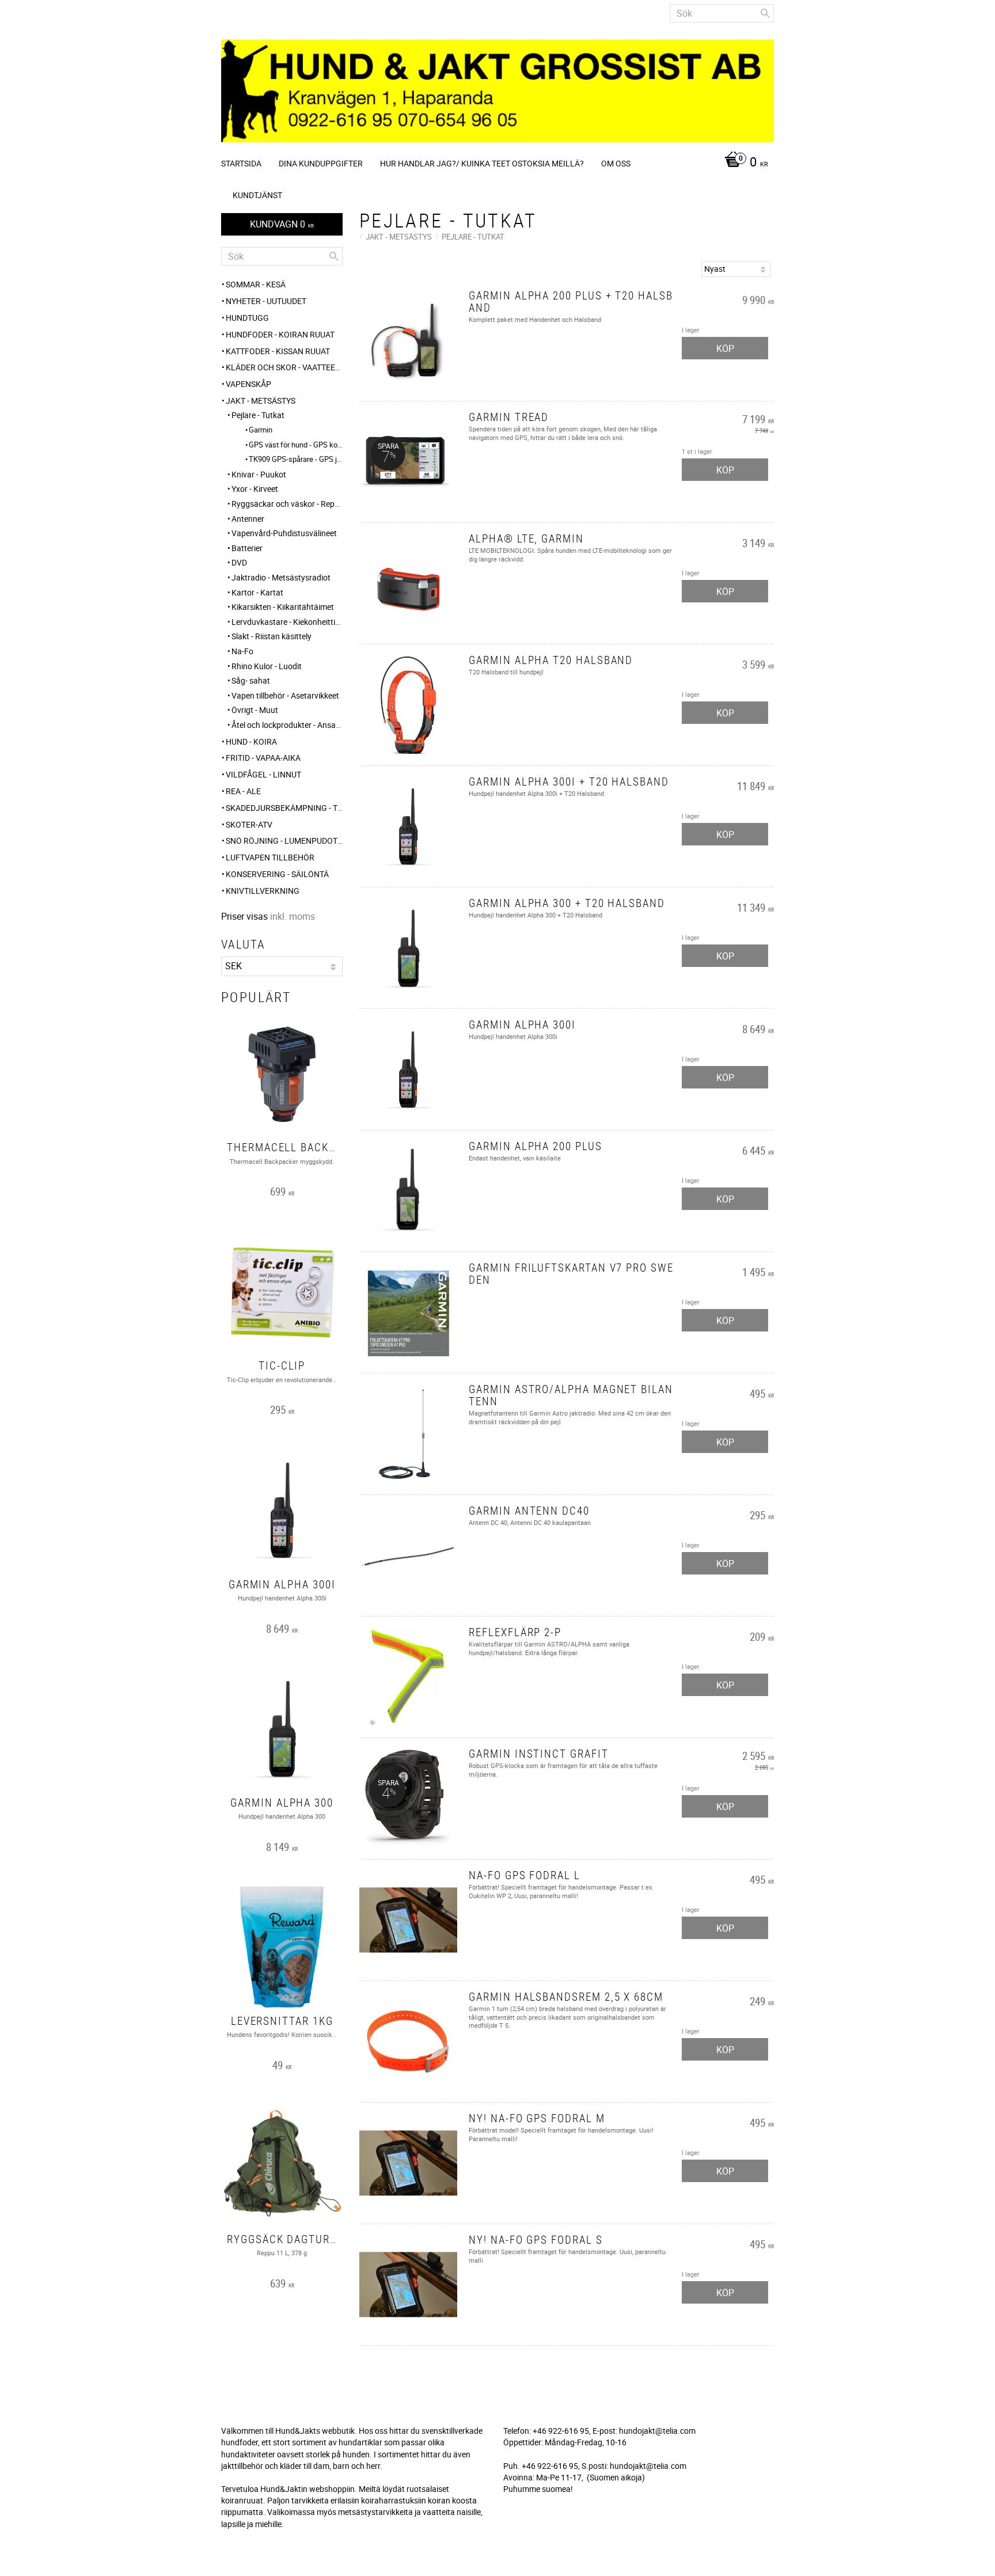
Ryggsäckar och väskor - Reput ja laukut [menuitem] (287, 504)
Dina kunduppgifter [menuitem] (321, 163)
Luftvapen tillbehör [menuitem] (270, 857)
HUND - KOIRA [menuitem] (251, 741)
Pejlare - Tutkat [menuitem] (258, 415)
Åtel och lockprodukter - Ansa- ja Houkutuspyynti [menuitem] (287, 725)
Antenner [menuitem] (248, 519)
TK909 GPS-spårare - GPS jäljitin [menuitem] (296, 459)
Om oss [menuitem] (616, 163)
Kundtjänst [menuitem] (257, 195)
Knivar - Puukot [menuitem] (259, 474)
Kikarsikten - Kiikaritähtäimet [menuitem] (283, 607)
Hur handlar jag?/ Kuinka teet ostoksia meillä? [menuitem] (482, 163)
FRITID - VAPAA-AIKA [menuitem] (263, 758)
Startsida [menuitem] (241, 163)
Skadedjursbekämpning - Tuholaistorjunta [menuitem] (284, 808)
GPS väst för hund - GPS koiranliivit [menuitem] (296, 445)
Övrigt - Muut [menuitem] (255, 710)
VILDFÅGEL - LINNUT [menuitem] (263, 774)
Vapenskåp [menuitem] (248, 384)
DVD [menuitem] (239, 562)
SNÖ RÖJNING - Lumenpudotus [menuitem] (284, 841)
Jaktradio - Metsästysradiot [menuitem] (281, 577)
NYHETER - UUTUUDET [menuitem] (266, 301)
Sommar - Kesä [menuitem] (256, 284)
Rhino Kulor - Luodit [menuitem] (267, 666)
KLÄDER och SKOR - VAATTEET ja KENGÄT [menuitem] (284, 367)
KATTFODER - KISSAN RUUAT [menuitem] (278, 351)
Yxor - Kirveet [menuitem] (255, 489)
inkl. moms (293, 916)
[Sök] (765, 13)
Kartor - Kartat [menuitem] (257, 592)
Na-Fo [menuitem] (242, 651)
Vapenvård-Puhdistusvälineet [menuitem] (284, 533)
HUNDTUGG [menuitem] (247, 318)
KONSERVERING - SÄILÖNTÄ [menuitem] (277, 874)
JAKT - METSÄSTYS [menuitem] (261, 401)
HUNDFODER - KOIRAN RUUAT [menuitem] (280, 334)
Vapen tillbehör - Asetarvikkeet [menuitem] (285, 695)
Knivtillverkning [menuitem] (263, 891)
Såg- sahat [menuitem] (251, 680)
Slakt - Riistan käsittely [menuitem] (271, 636)
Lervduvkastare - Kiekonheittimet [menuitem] (287, 622)
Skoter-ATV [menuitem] (249, 824)
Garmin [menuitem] (261, 430)
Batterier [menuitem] (247, 548)
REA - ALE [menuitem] (243, 791)
